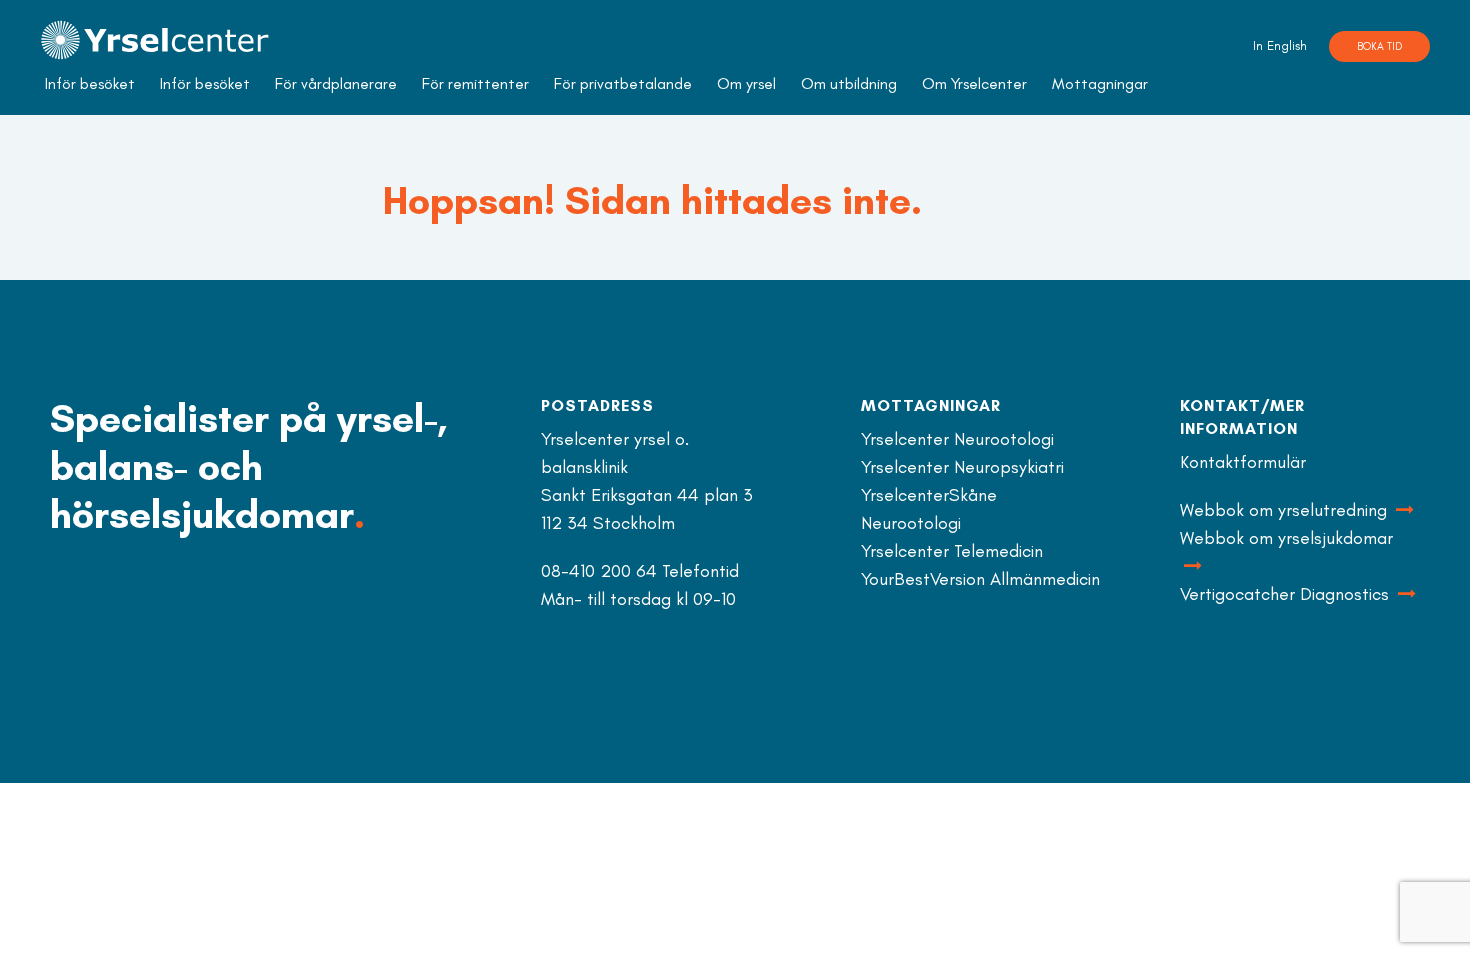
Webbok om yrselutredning (1286, 510)
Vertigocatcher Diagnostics (1287, 594)
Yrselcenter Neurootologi (957, 439)
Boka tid (1379, 46)
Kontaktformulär (1243, 462)
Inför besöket (90, 83)
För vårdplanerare (336, 83)
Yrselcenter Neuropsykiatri (962, 467)
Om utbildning (849, 83)
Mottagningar (1100, 83)
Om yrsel (746, 83)
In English (1280, 45)
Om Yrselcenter (974, 83)
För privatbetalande (623, 83)
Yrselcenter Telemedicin (952, 551)
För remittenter (475, 83)
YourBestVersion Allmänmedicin (980, 579)
